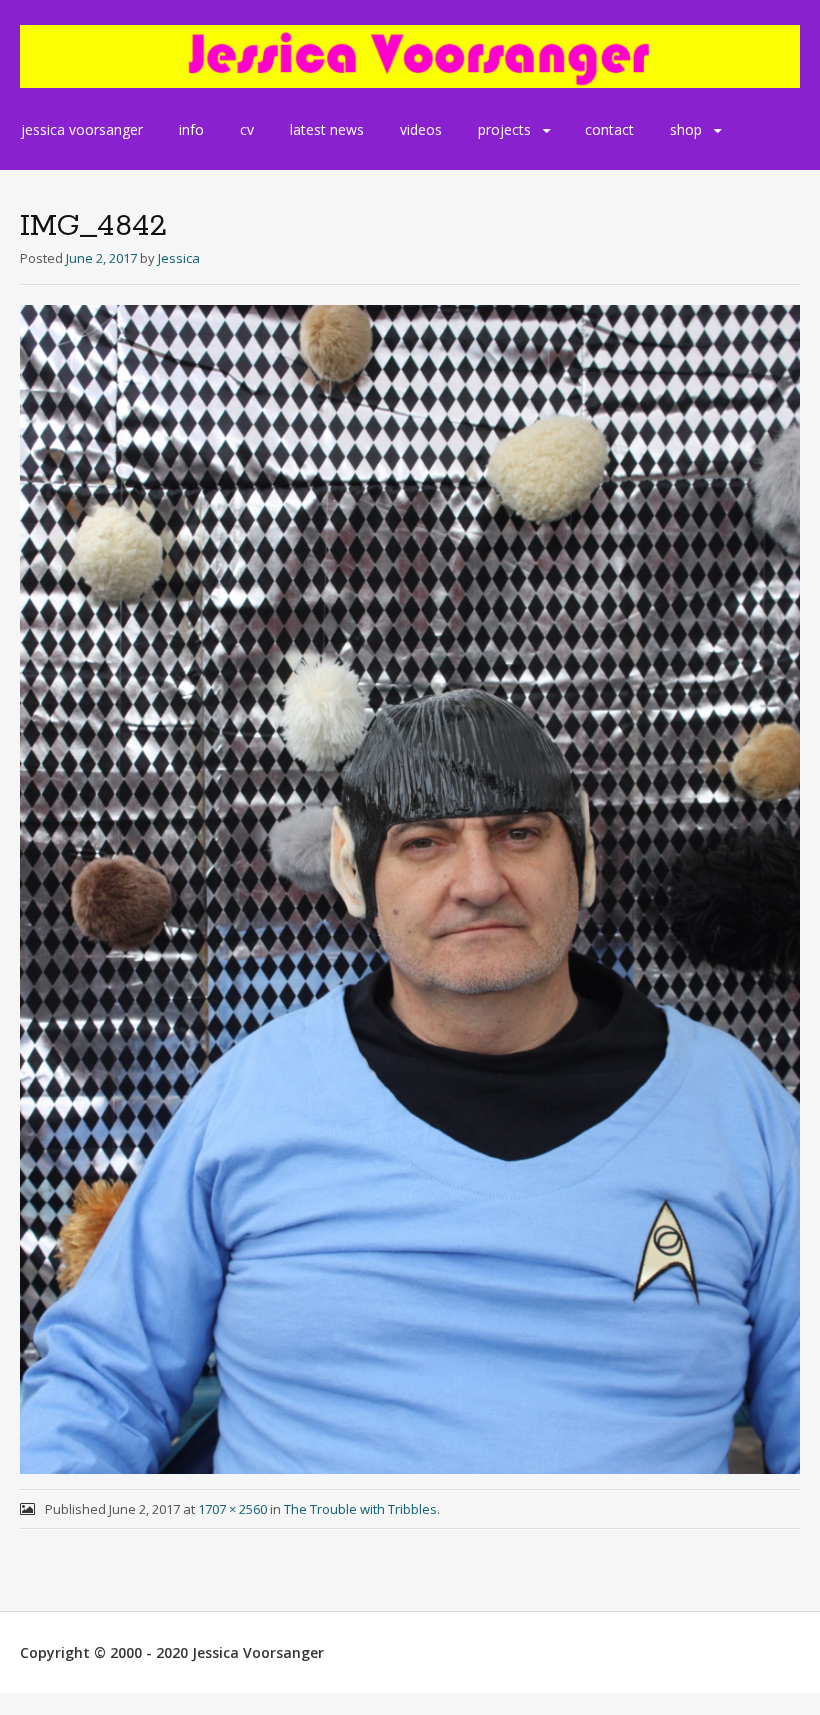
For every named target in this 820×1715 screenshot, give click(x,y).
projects (504, 129)
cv (247, 129)
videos (421, 129)
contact (609, 129)
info (191, 129)
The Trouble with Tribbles (360, 1509)
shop (686, 129)
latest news (327, 129)
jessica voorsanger (82, 129)
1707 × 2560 (232, 1509)
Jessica (179, 258)
